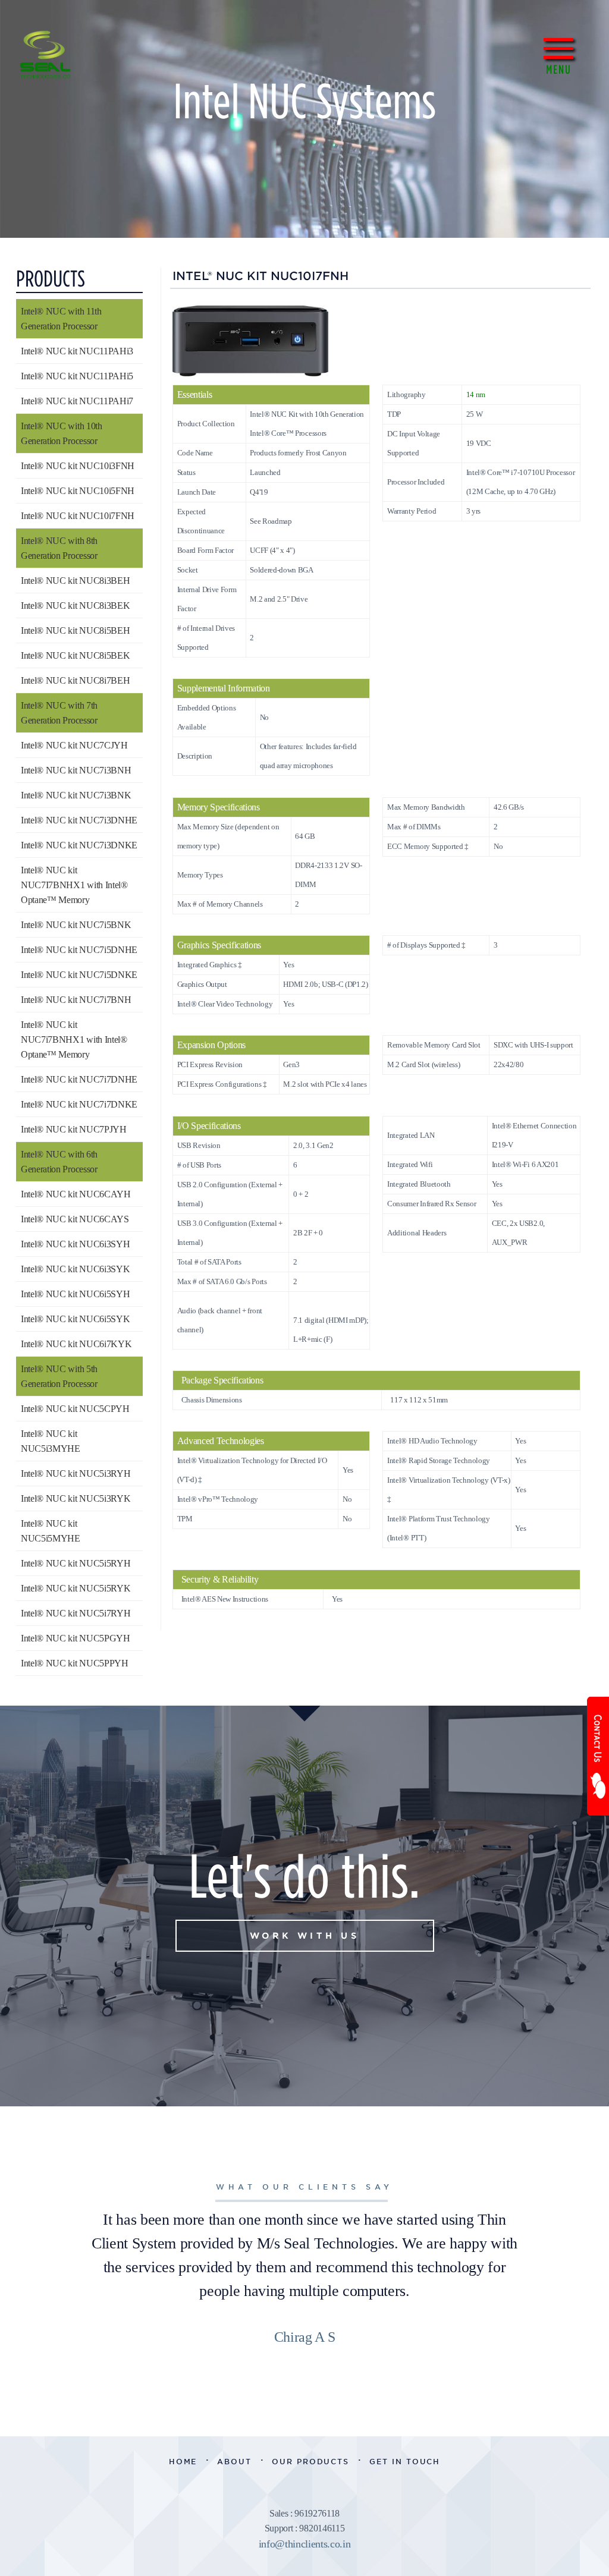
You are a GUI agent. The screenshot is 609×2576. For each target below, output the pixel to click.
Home (183, 2462)
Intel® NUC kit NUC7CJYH (74, 745)
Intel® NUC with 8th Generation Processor (59, 548)
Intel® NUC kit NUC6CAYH (76, 1194)
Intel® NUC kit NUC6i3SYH (75, 1244)
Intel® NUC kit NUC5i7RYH (76, 1613)
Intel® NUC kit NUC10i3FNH (78, 466)
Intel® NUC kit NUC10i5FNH (78, 491)
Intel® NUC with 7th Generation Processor (59, 713)
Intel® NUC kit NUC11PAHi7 (77, 401)
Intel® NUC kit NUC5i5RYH (76, 1563)
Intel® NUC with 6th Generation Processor (59, 1162)
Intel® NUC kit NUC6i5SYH (75, 1294)
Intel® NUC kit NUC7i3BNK (76, 795)
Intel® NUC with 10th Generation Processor (62, 433)
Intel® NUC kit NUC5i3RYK (76, 1498)
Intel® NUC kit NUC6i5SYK (75, 1319)
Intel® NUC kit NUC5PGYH (76, 1638)
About (234, 2462)
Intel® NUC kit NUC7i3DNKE (79, 845)
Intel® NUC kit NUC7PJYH (74, 1129)
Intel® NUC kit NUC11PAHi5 (77, 376)
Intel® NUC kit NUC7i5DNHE (79, 950)
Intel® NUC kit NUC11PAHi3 (77, 351)
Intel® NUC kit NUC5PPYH (75, 1663)
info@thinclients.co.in (305, 2544)
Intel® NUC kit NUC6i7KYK (76, 1344)
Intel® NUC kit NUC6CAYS (75, 1219)
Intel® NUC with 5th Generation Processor (59, 1376)
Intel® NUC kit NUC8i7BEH (75, 680)
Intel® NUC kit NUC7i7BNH (76, 1000)
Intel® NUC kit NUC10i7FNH (78, 516)
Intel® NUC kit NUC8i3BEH (75, 581)
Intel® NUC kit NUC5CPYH (75, 1409)
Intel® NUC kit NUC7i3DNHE (79, 820)
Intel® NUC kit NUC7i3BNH (76, 770)
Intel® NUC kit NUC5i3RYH (76, 1473)
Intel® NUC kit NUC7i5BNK (76, 925)
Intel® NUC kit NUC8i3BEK (75, 606)
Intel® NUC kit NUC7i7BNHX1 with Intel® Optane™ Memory (74, 1039)
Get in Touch (405, 2462)
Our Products (310, 2462)
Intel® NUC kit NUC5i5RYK (76, 1588)
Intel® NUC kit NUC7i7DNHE (79, 1079)
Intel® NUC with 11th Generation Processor (61, 319)
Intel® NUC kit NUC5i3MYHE (51, 1441)
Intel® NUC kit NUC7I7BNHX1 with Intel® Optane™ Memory (74, 885)
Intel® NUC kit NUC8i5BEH (75, 630)
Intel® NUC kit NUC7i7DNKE (79, 1104)
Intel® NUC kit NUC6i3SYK (75, 1269)
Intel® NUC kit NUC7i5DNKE (79, 975)
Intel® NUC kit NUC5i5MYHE (51, 1531)
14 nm (476, 395)
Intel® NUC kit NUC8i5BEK (75, 655)
